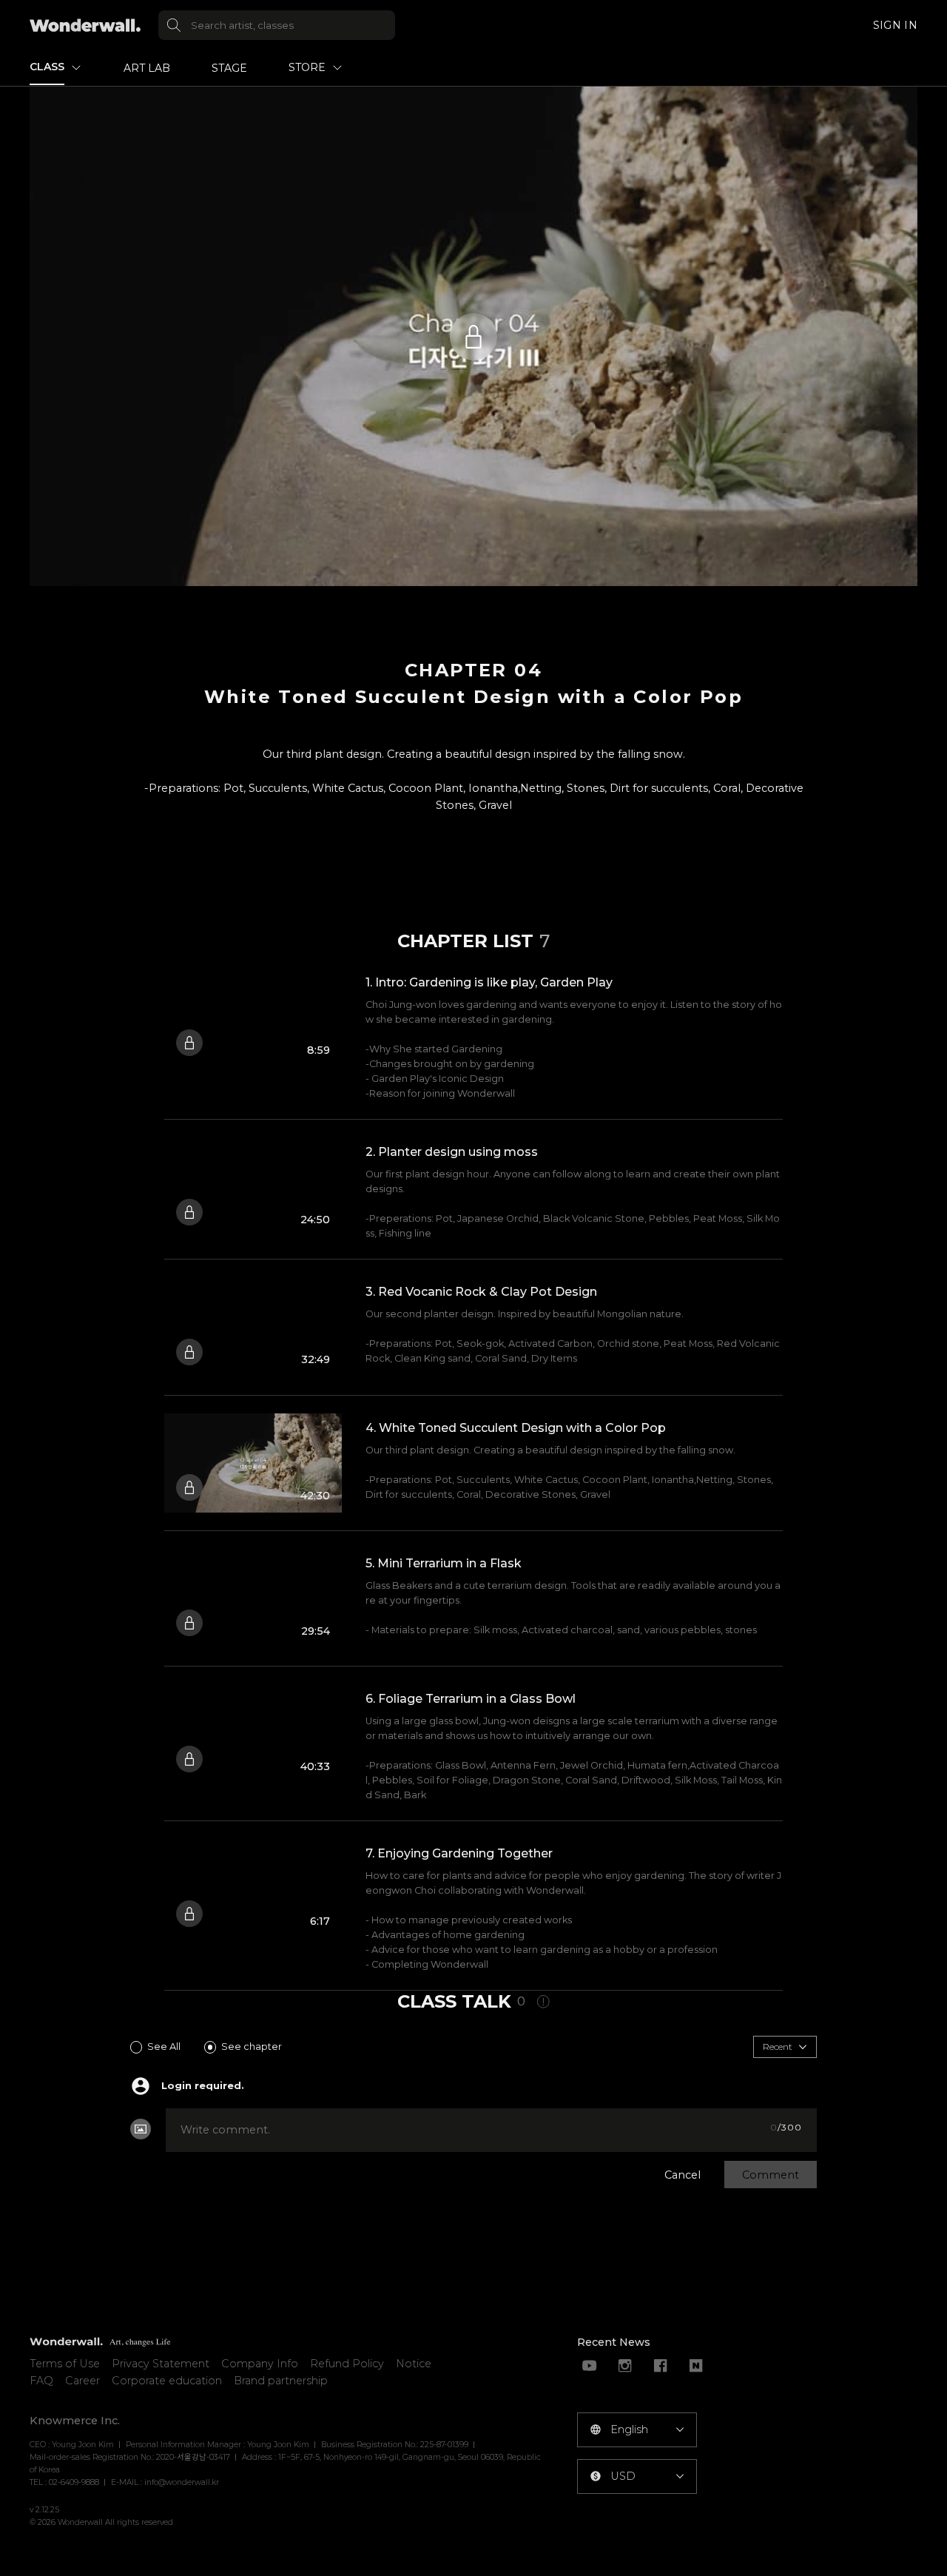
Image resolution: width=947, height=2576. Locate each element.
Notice (414, 2364)
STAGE (229, 68)
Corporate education (167, 2381)
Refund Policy (347, 2364)
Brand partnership (281, 2381)
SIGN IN (895, 25)
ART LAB (147, 68)
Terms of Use (65, 2364)
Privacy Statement (161, 2364)
